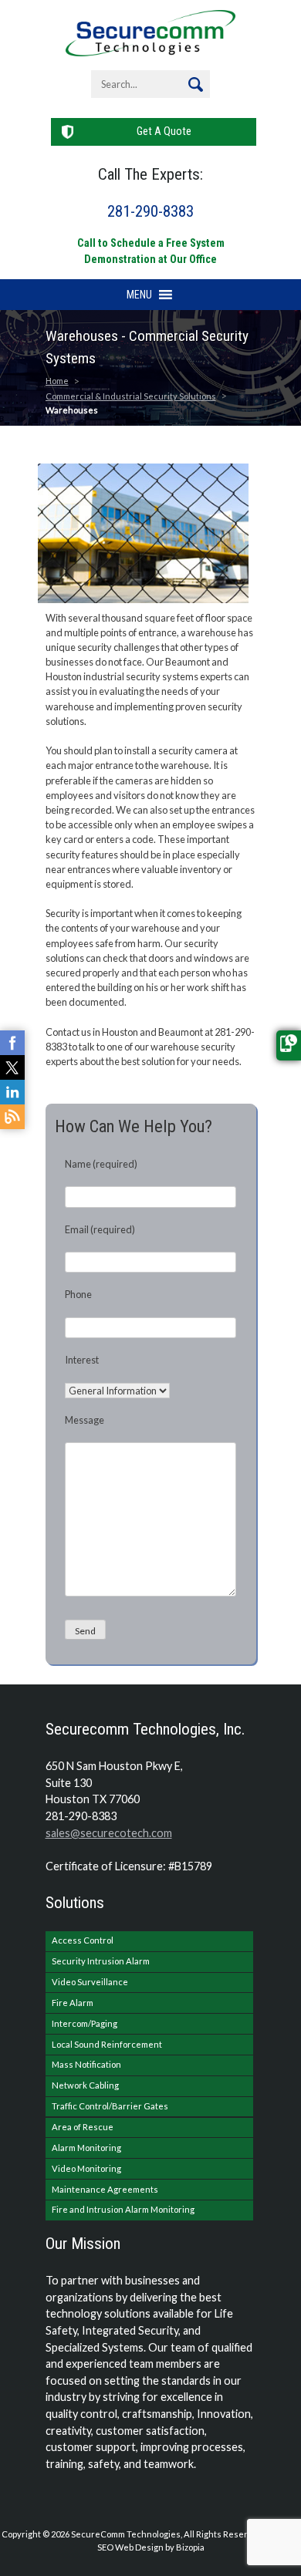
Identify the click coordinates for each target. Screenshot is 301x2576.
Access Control (83, 1940)
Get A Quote (164, 131)
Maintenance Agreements (105, 2189)
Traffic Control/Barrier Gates (110, 2106)
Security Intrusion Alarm (101, 1961)
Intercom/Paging (85, 2023)
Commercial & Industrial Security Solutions (131, 396)
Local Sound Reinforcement (107, 2044)
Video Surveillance (90, 1982)
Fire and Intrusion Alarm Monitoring (123, 2209)
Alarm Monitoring (86, 2148)
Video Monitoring (86, 2168)
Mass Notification (86, 2064)
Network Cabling (85, 2085)
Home (57, 381)
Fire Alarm (73, 2003)
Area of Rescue (83, 2127)
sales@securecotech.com (109, 1833)
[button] (139, 295)
